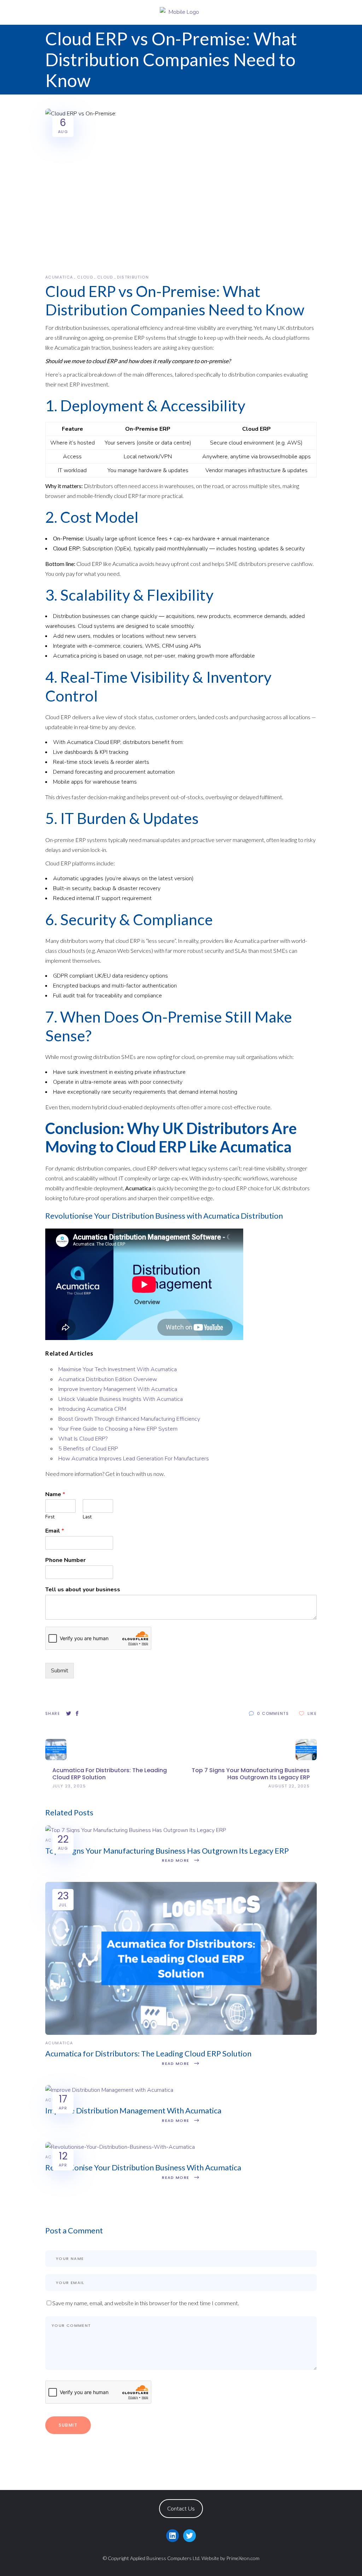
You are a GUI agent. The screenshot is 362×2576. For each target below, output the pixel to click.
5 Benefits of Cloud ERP (88, 1449)
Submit (60, 1671)
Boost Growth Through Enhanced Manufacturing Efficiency (129, 1419)
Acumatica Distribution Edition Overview (108, 1379)
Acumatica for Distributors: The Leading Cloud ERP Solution (148, 2053)
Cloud (85, 277)
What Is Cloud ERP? (84, 1439)
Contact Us (181, 2509)
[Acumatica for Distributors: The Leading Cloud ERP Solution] (181, 2033)
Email (55, 1531)
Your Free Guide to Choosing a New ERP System (118, 1429)
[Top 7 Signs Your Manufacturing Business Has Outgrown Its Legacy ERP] (136, 1830)
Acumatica (59, 277)
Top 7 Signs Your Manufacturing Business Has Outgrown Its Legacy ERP (167, 1851)
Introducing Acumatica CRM (92, 1409)
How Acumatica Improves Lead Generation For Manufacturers (134, 1459)
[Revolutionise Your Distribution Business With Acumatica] (120, 2147)
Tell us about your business (83, 1590)
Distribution (133, 277)
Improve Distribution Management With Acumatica (133, 2110)
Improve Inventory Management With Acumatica (118, 1389)
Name (55, 1495)
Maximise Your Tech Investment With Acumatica (118, 1369)
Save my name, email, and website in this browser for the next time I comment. (146, 2303)
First (50, 1517)
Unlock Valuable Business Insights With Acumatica (121, 1399)
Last (87, 1517)
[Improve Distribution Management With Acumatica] (109, 2090)
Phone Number (65, 1560)
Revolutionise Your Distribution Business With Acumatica (143, 2167)
